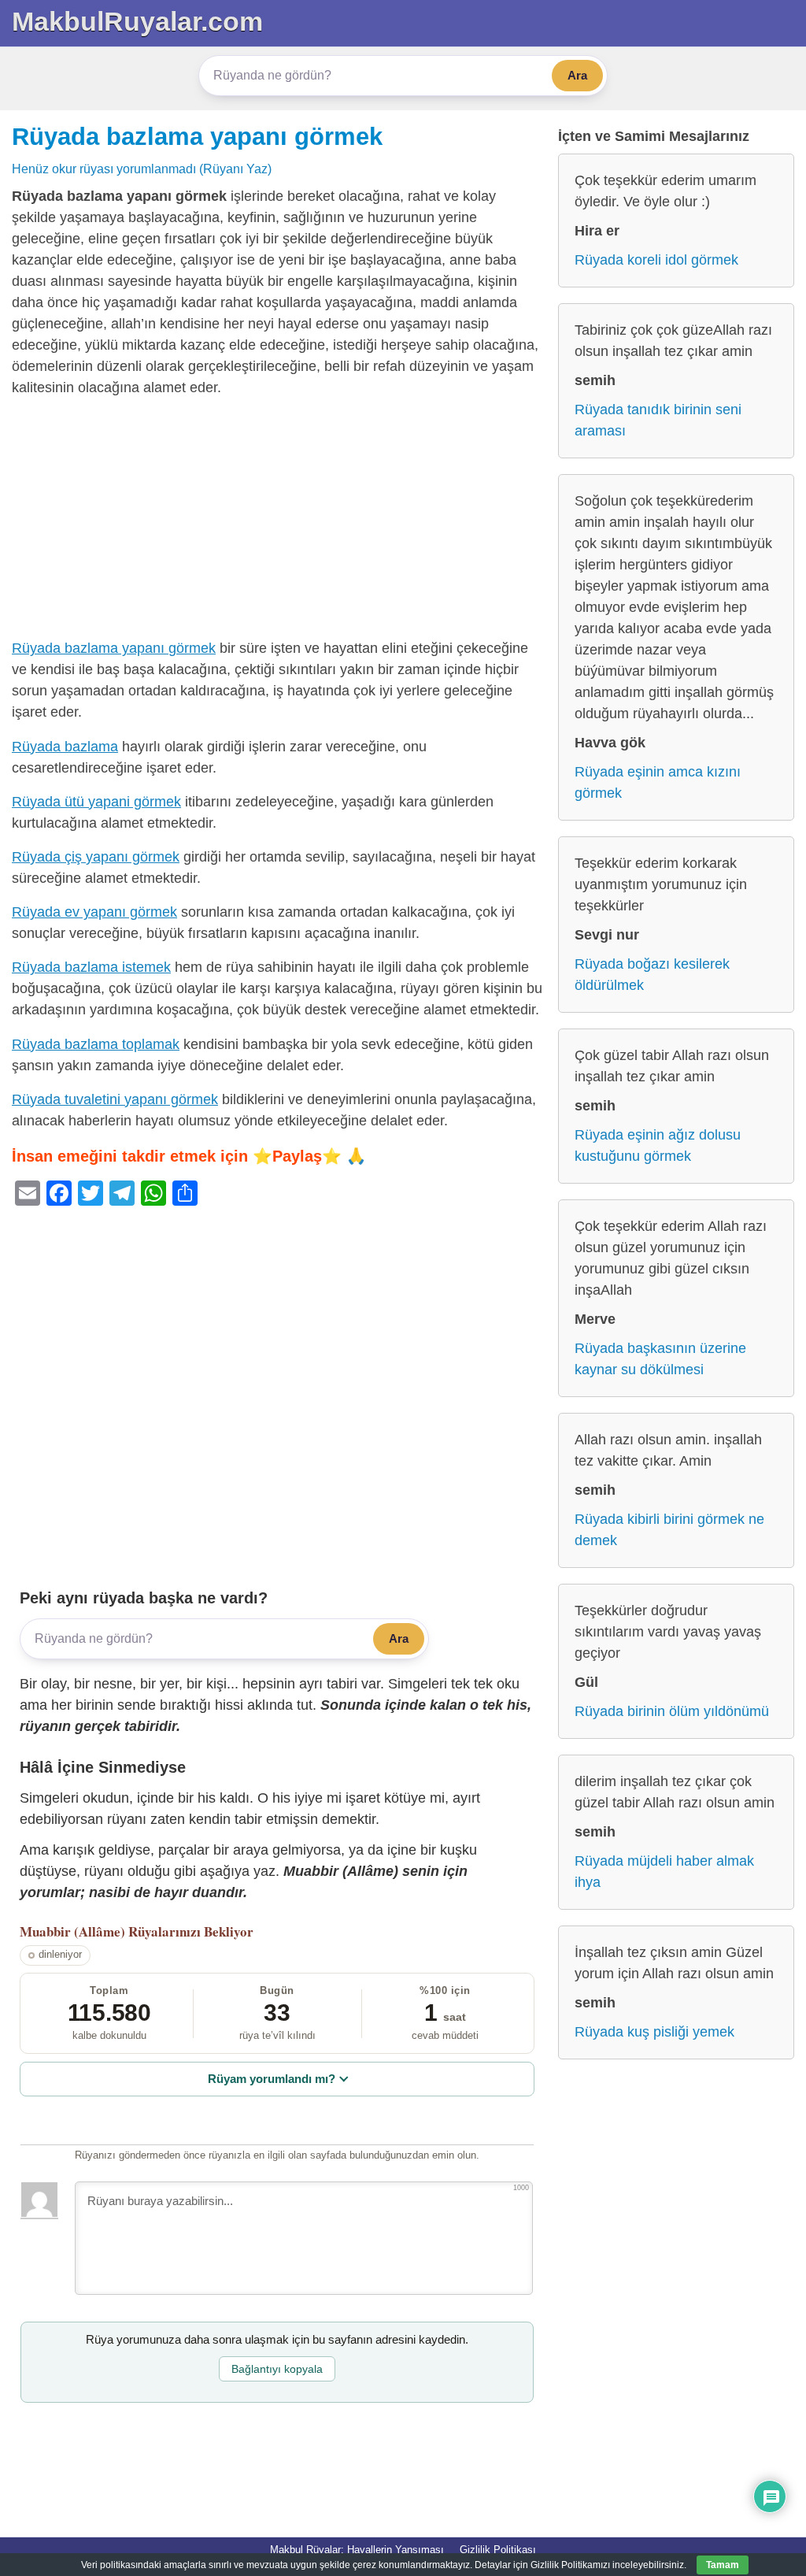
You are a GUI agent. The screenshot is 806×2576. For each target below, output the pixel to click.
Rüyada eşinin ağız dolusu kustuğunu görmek (658, 1145)
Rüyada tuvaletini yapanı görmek (115, 1099)
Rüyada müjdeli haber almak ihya (664, 1872)
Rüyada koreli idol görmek (656, 260)
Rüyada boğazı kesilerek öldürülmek (652, 975)
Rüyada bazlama (65, 747)
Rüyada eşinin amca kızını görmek (658, 782)
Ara (577, 75)
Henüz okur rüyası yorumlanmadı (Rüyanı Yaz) (142, 169)
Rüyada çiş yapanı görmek (96, 857)
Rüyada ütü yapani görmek (96, 802)
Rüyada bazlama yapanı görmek (197, 136)
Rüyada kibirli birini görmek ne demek (669, 1530)
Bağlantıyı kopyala (277, 2369)
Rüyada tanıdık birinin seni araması (658, 420)
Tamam (723, 2565)
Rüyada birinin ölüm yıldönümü (672, 1711)
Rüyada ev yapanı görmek (94, 912)
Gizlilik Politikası (498, 2550)
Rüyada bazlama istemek (91, 967)
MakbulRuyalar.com (137, 21)
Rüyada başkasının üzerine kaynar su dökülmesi (660, 1359)
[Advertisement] (277, 521)
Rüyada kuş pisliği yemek (654, 2032)
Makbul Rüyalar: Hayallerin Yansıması (357, 2550)
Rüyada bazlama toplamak (96, 1044)
